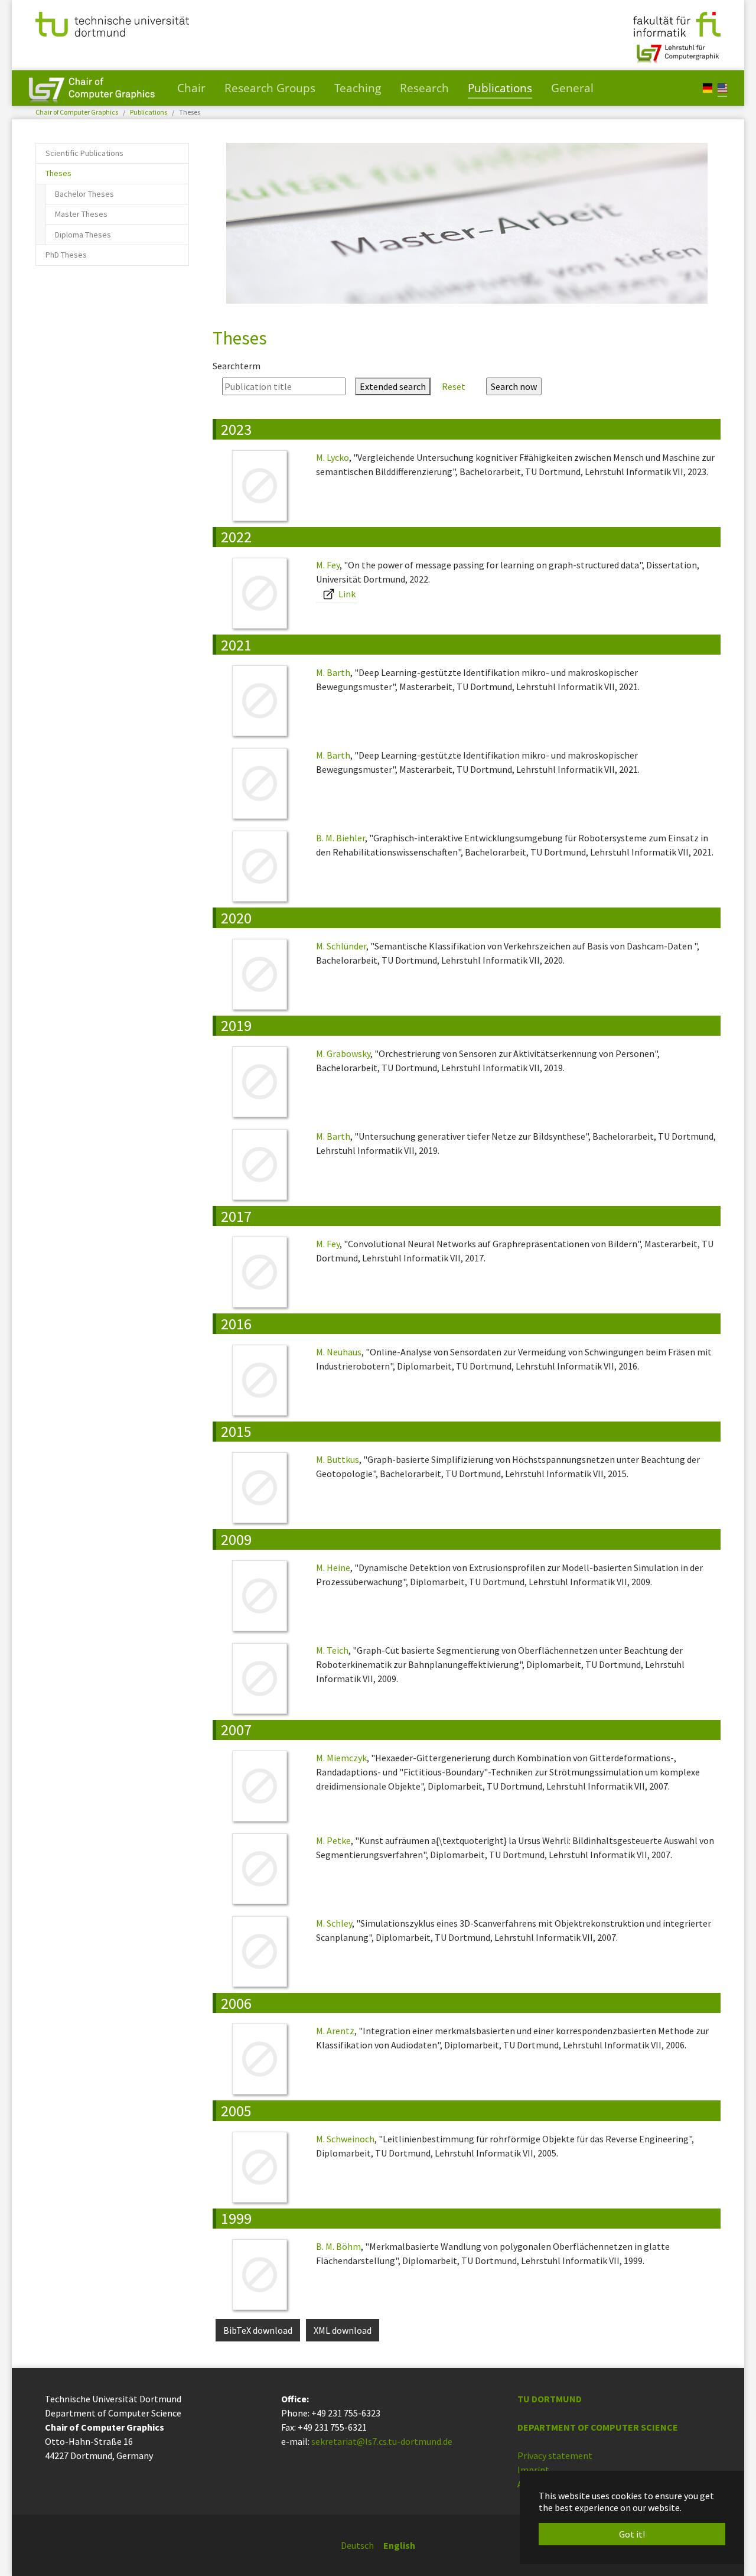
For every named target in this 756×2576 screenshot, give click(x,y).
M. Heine (333, 1567)
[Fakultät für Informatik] (677, 23)
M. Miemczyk (341, 1758)
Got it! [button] (632, 2534)
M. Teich (332, 1650)
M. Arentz (335, 2031)
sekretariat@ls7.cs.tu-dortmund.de (382, 2441)
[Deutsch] (708, 87)
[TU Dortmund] (112, 23)
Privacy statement (555, 2455)
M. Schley (334, 1923)
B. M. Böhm (338, 2246)
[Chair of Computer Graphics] (92, 88)
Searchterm (237, 366)
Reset (454, 386)
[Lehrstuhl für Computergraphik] (677, 49)
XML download (343, 2330)
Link (346, 594)
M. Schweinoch (345, 2139)
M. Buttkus (338, 1459)
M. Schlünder (341, 946)
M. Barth (333, 672)
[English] (722, 87)
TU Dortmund (550, 2399)
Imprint (533, 2470)
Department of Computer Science (598, 2427)
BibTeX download (258, 2330)
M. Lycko (333, 457)
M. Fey (328, 565)
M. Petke (333, 1840)
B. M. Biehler (340, 838)
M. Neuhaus (339, 1352)
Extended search (393, 386)
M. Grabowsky (343, 1053)
